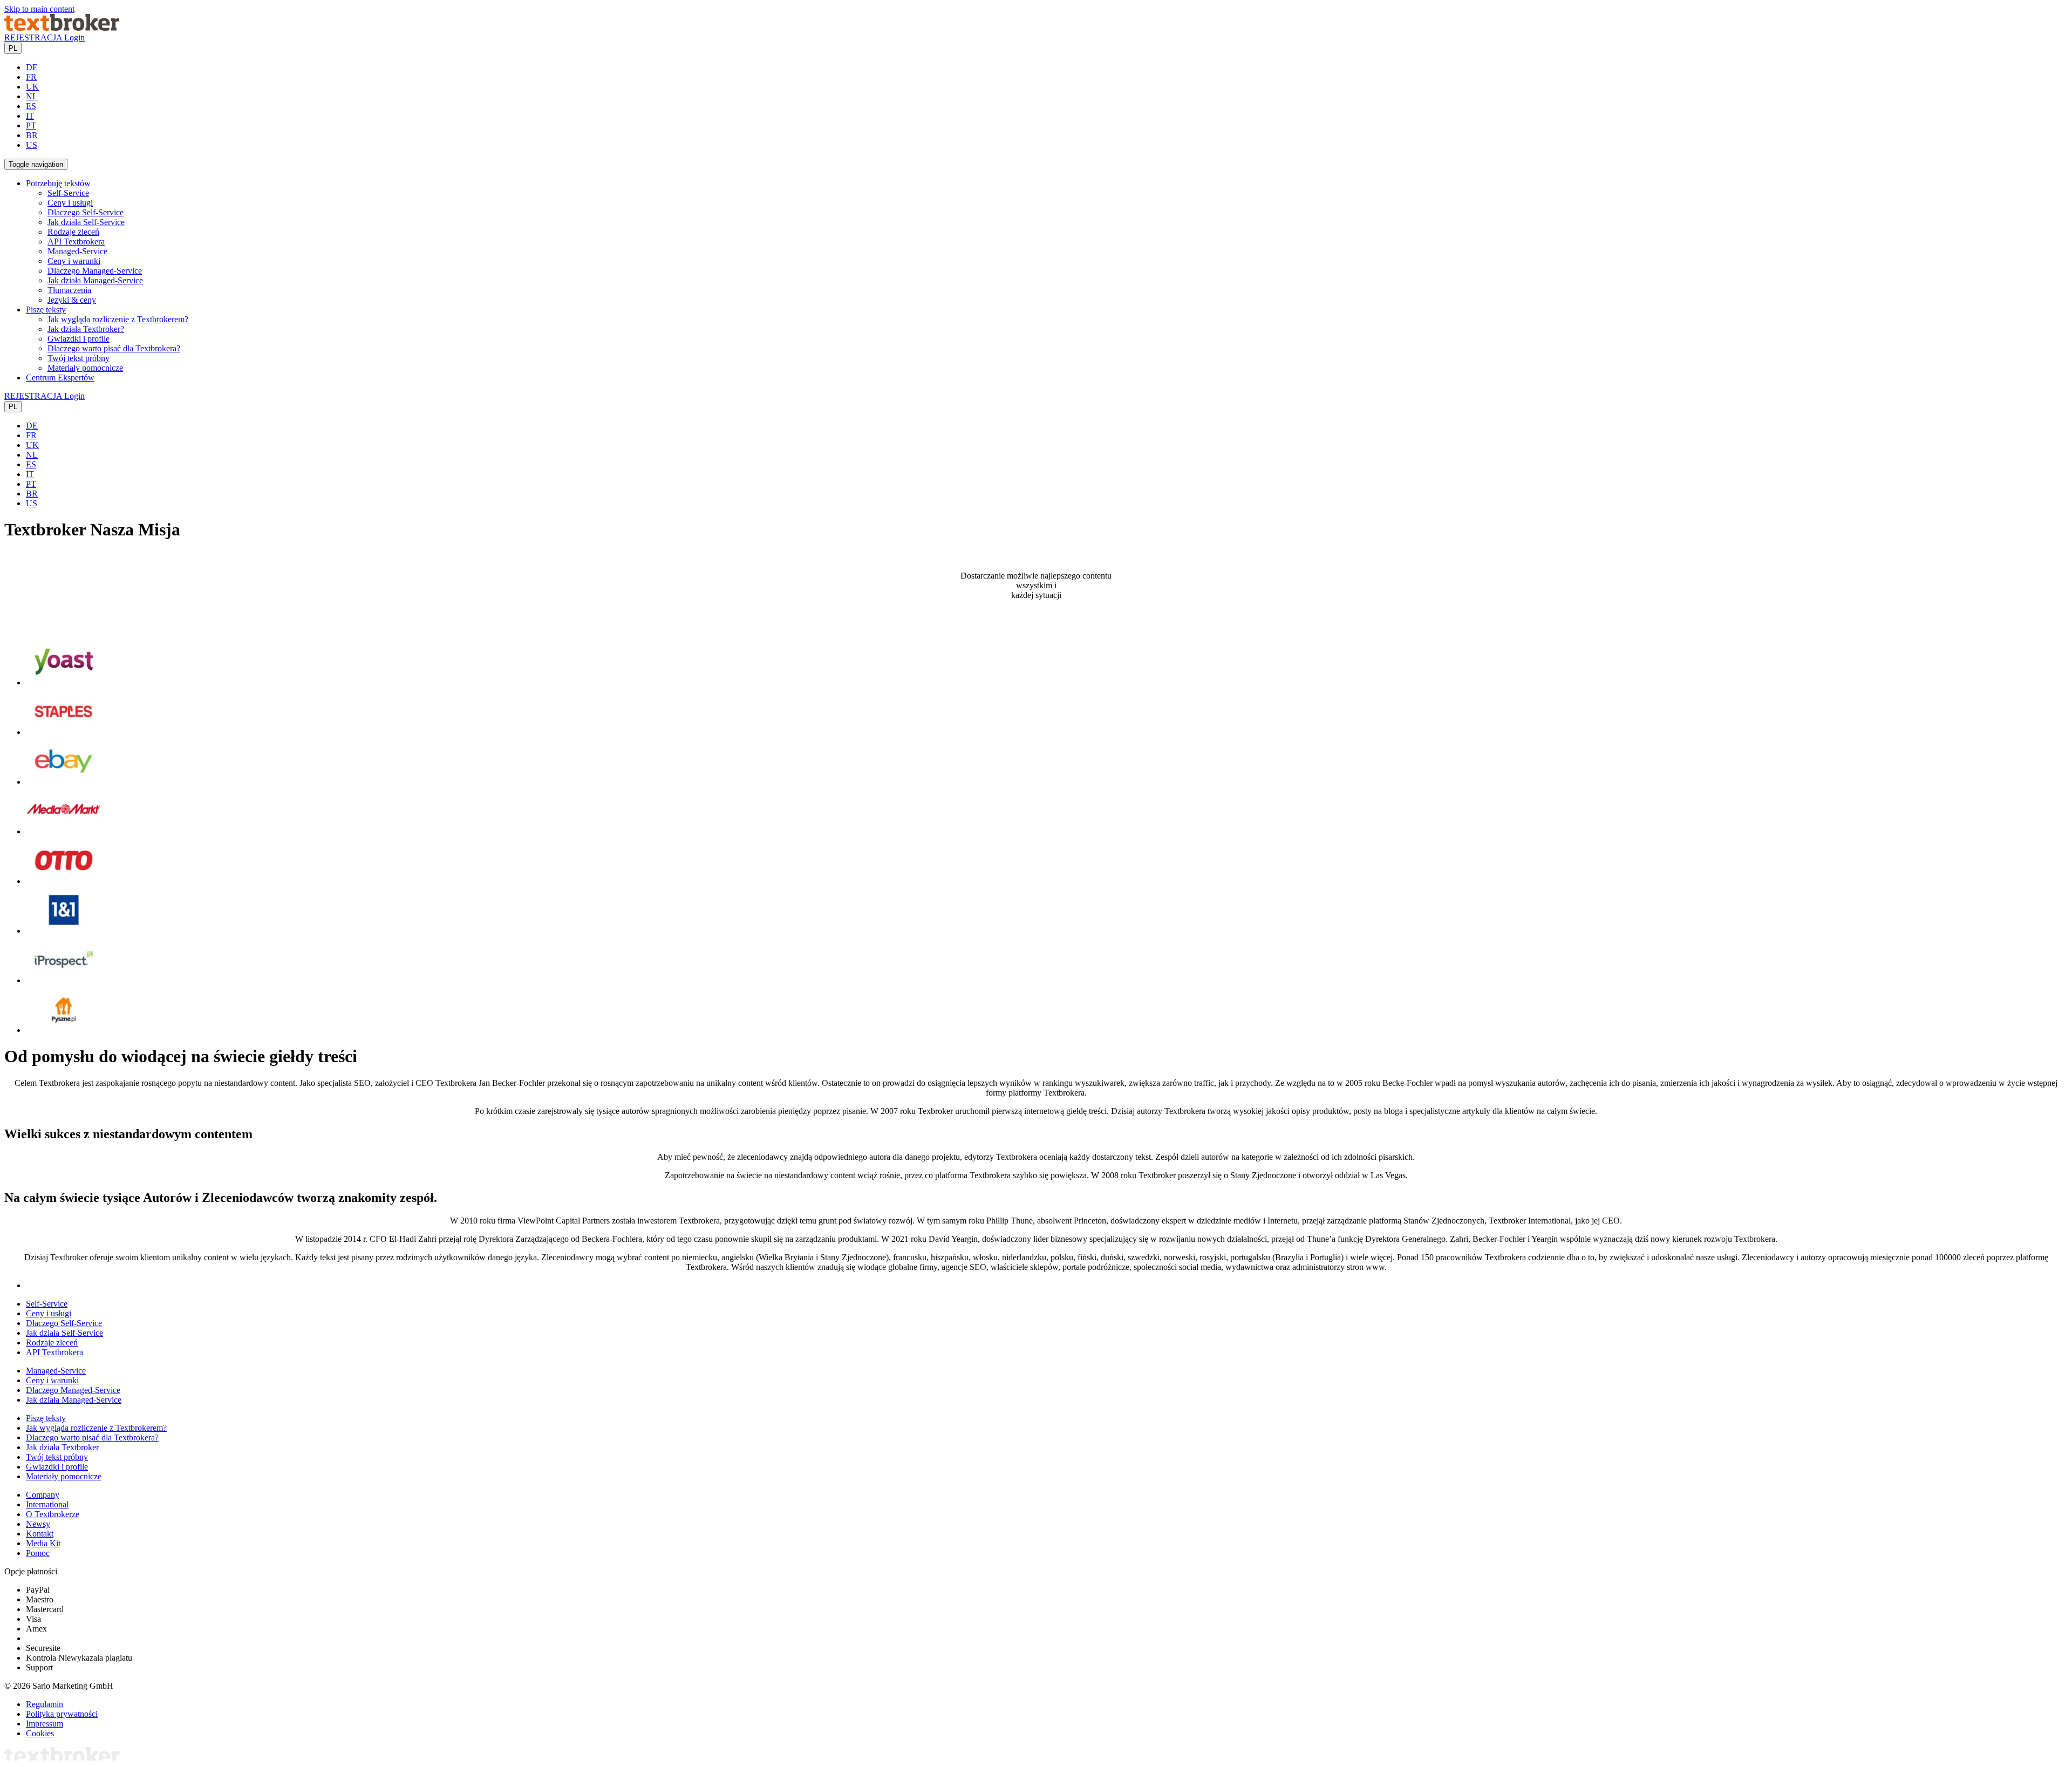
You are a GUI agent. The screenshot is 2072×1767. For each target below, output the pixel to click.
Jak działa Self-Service (86, 222)
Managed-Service (77, 251)
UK (32, 87)
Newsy (38, 1524)
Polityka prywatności (62, 1714)
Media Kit (43, 1543)
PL (13, 48)
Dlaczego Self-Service (86, 212)
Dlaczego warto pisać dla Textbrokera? (114, 348)
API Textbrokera (76, 242)
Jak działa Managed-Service (95, 280)
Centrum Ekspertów (60, 378)
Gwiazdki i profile (79, 339)
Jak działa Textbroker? (86, 329)
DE (32, 67)
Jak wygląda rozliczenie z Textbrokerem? (118, 319)
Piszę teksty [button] (46, 310)
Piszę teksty (46, 1418)
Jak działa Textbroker (62, 1447)
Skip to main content (39, 9)
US (32, 145)
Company (43, 1495)
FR (31, 77)
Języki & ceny (72, 300)
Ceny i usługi (70, 203)
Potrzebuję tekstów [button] (58, 183)
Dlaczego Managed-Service (95, 271)
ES (31, 106)
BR (32, 135)
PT (31, 125)
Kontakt (40, 1534)
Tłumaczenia (69, 290)
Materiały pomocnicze (85, 368)
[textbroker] (62, 28)
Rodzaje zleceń (73, 232)
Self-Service (68, 193)
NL (32, 96)
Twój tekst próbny (79, 358)
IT (30, 116)
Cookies (40, 1733)
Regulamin (45, 1704)
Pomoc (38, 1553)
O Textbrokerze (53, 1514)
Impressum (45, 1724)
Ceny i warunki (74, 261)
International (47, 1504)
